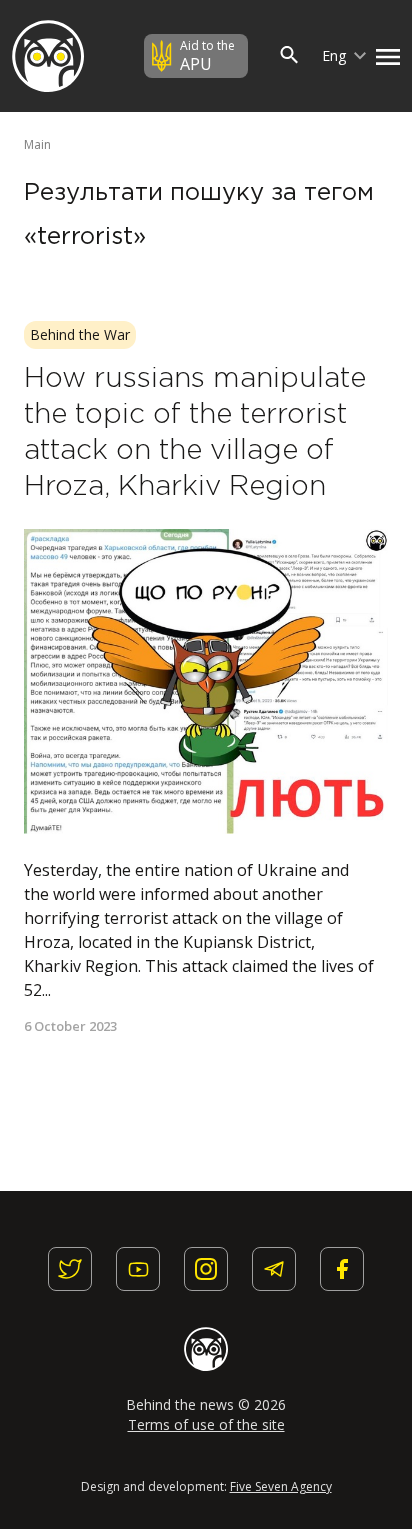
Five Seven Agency (281, 1486)
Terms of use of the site (206, 1424)
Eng (336, 55)
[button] (383, 56)
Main (37, 144)
